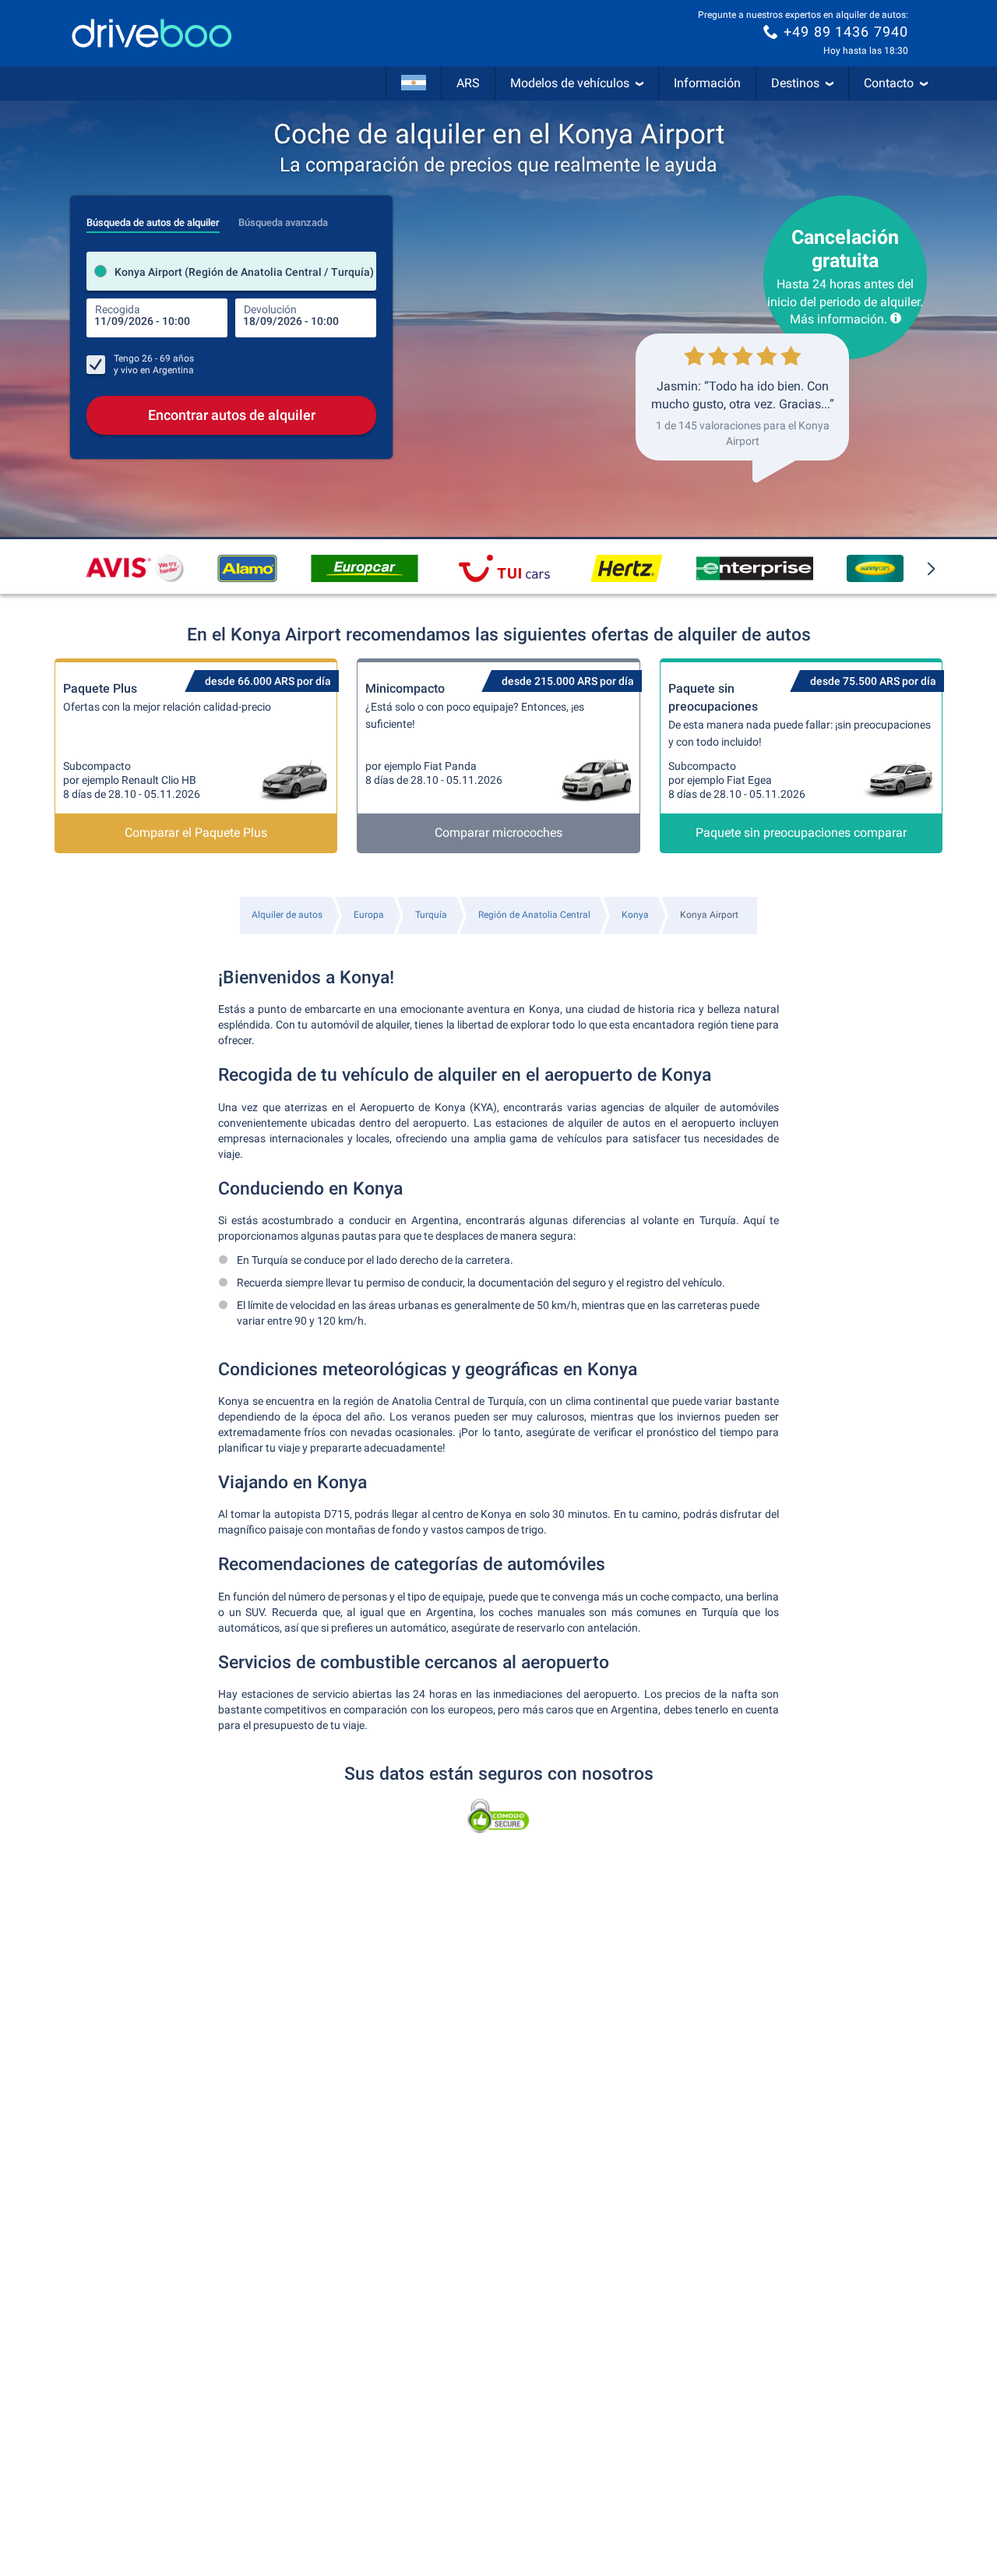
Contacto (889, 83)
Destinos (795, 83)
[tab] (153, 218)
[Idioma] (414, 83)
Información (707, 83)
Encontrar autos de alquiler (232, 415)
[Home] (152, 33)
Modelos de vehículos (570, 83)
